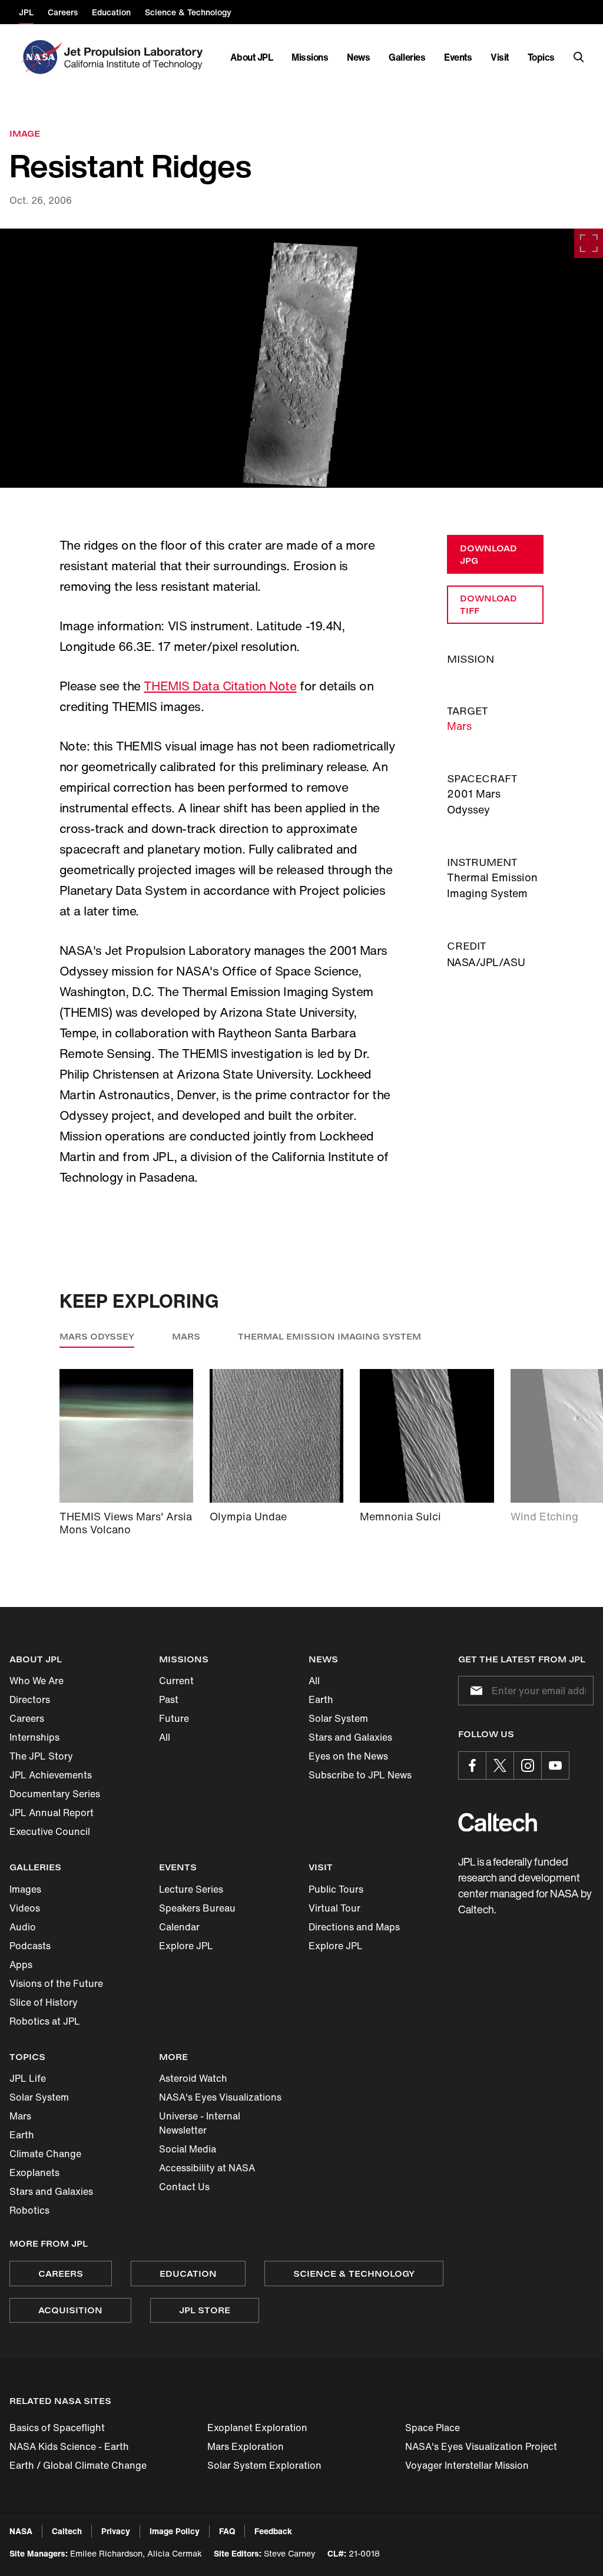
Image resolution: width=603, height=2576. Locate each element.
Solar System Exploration (264, 2465)
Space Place (433, 2428)
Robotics (29, 2210)
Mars (459, 726)
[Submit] (474, 1691)
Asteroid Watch (193, 2078)
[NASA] (40, 57)
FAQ (227, 2531)
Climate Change (45, 2154)
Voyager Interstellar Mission (467, 2465)
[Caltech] (498, 1822)
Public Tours (336, 1889)
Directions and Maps (354, 1927)
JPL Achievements (51, 1775)
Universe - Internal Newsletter (200, 2123)
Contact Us (184, 2187)
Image (25, 133)
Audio (23, 1927)
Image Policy (175, 2531)
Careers (27, 1718)
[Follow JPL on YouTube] (555, 1765)
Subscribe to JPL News (360, 1775)
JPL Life (28, 2078)
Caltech (67, 2531)
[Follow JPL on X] (500, 1765)
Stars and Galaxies (350, 1737)
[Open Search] (579, 57)
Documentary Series (55, 1794)
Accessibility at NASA (207, 2168)
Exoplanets (34, 2172)
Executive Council (50, 1831)
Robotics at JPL (45, 2021)
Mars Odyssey (97, 1336)
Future (174, 1718)
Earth (321, 1699)
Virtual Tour (334, 1908)
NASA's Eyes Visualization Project (481, 2446)
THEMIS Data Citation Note (220, 686)
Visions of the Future (56, 1983)
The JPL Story (41, 1756)
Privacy (116, 2531)
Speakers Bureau (197, 1908)
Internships (34, 1737)
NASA (21, 2531)
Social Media (188, 2149)
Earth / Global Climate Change (78, 2465)
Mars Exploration (246, 2446)
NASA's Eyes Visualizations (220, 2097)
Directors (30, 1699)
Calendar (179, 1927)
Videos (25, 1908)
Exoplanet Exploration (257, 2428)
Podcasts (30, 1946)
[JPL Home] (136, 57)
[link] (301, 358)
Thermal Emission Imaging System (329, 1336)
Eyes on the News (348, 1756)
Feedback (273, 2531)
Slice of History (44, 2002)
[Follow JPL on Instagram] (528, 1765)
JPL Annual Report (52, 1813)
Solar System (338, 1718)
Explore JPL (186, 1946)
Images (25, 1889)
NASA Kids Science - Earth (69, 2446)
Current (176, 1681)
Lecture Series (191, 1889)
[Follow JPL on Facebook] (472, 1765)
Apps (21, 1965)
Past (169, 1699)
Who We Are (37, 1681)
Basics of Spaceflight (57, 2428)
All (165, 1737)
